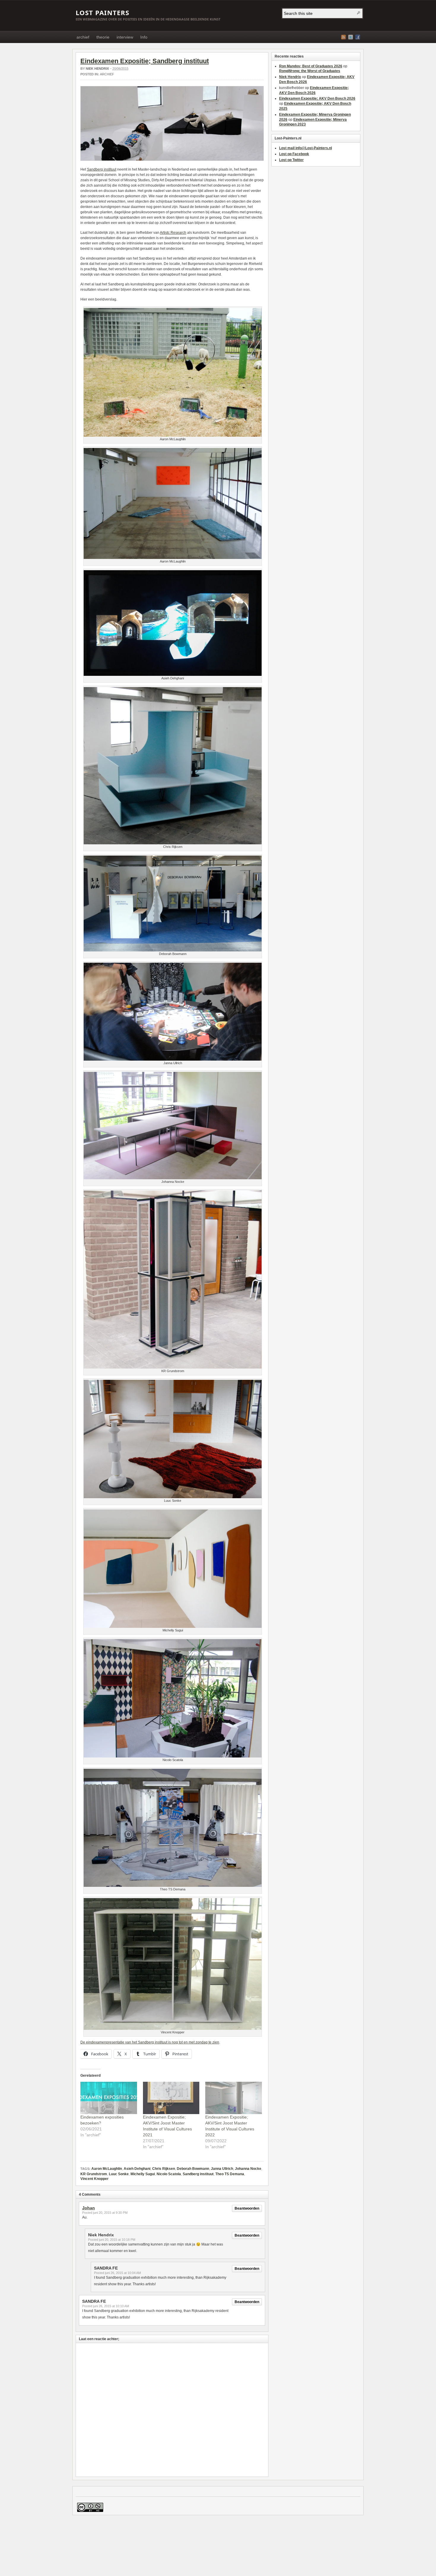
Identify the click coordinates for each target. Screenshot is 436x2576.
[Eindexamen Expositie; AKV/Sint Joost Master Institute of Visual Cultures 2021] (171, 2098)
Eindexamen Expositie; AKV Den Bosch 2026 (317, 98)
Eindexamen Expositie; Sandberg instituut (145, 61)
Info (144, 37)
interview (125, 37)
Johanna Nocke (248, 2169)
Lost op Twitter (291, 160)
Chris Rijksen (164, 2169)
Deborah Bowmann (193, 2169)
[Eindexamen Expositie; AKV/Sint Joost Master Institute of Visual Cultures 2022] (234, 2098)
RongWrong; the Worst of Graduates (310, 71)
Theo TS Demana (230, 2174)
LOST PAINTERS (102, 12)
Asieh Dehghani (137, 2169)
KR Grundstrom (94, 2174)
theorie (103, 37)
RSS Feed (343, 37)
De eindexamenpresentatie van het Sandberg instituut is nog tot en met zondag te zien (150, 2042)
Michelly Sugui (143, 2174)
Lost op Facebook (294, 154)
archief (83, 37)
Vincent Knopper (94, 2179)
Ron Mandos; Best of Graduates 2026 (311, 66)
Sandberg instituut (102, 169)
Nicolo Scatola (169, 2174)
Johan (89, 2208)
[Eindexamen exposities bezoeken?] (109, 2098)
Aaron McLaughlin (107, 2169)
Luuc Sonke (119, 2174)
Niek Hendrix (97, 69)
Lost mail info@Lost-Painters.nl (305, 148)
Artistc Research (173, 233)
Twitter (351, 37)
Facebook (358, 37)
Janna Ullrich (222, 2169)
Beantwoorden (247, 2208)
